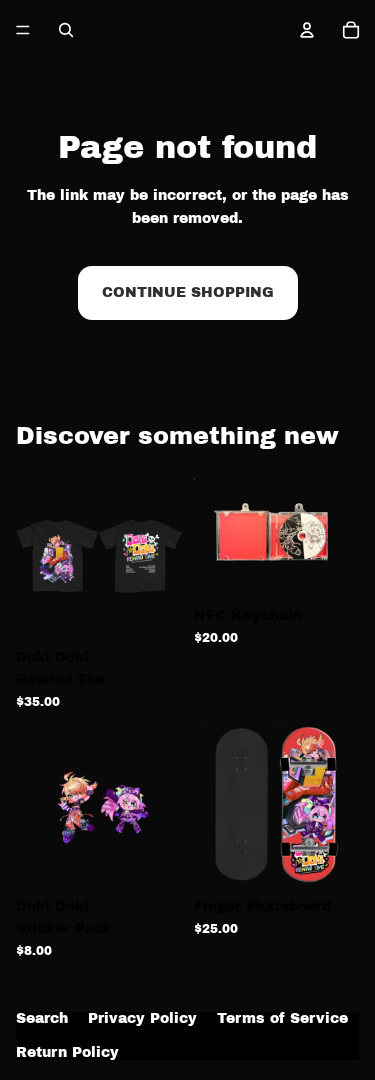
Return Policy (67, 1053)
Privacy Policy (142, 1019)
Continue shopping (188, 292)
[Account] (307, 30)
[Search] (66, 30)
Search (42, 1019)
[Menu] (23, 30)
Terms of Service (282, 1019)
